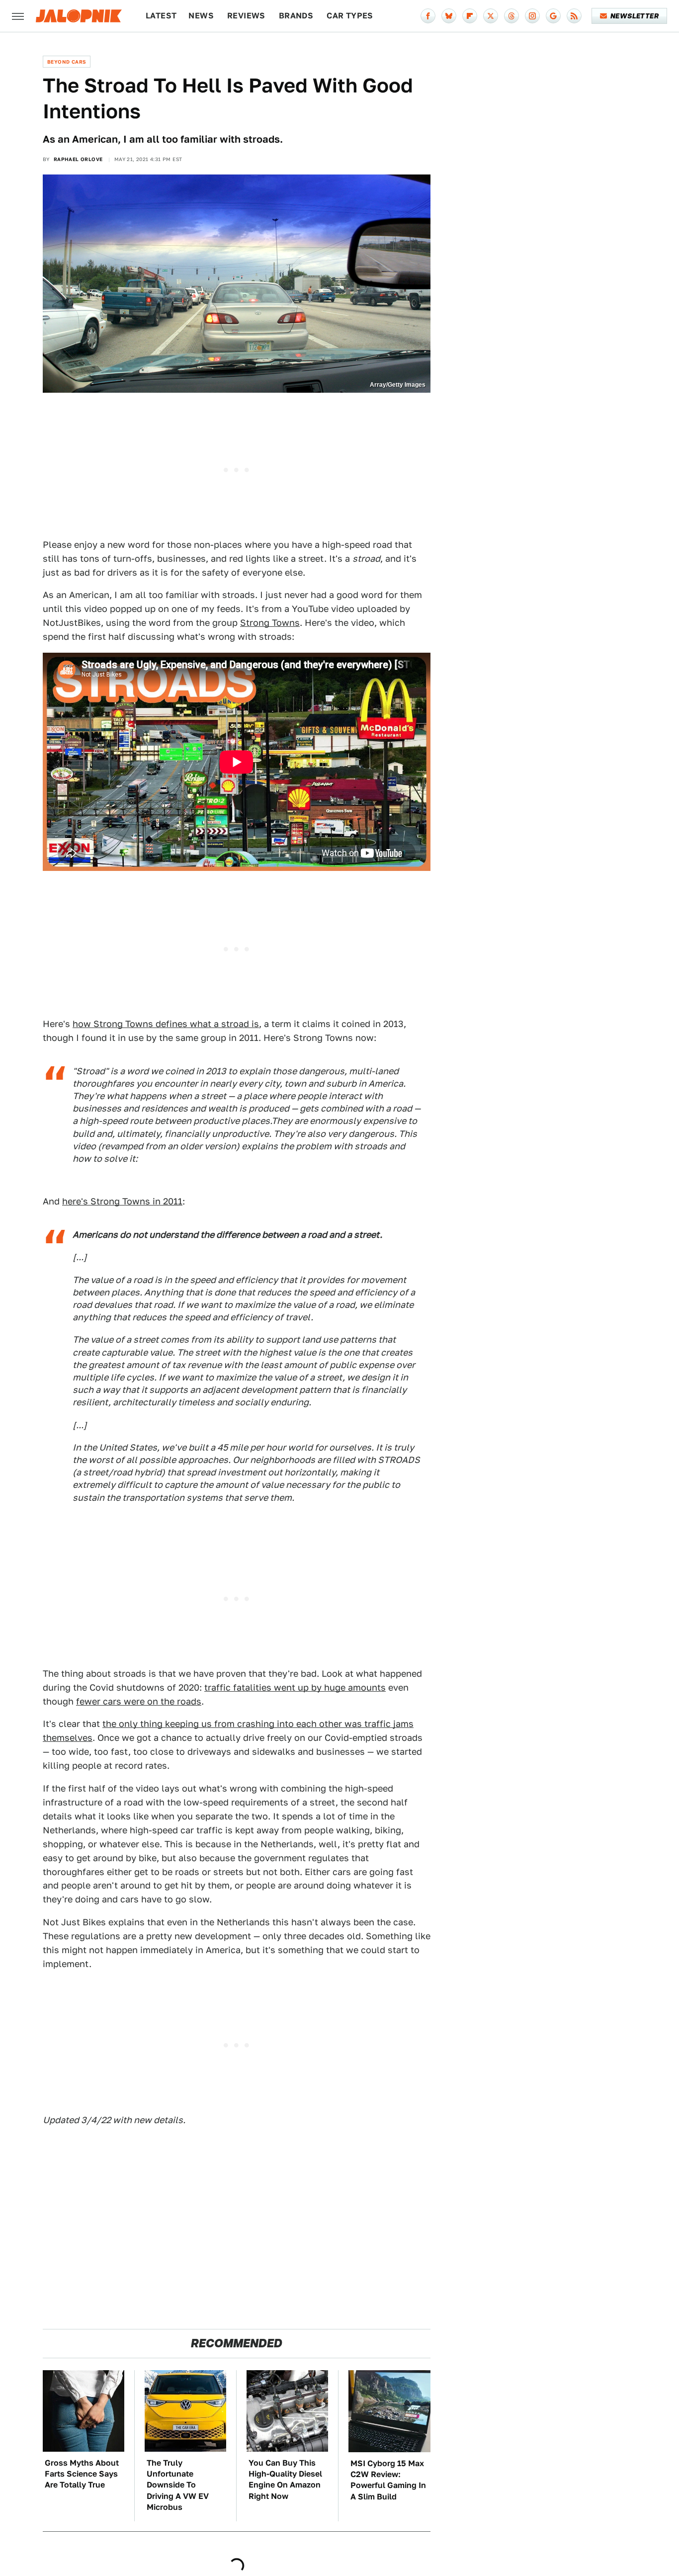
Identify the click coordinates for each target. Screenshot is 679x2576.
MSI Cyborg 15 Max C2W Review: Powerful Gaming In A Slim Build (388, 2480)
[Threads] (511, 16)
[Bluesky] (449, 16)
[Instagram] (532, 16)
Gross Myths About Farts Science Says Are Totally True (82, 2474)
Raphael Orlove (78, 159)
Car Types (350, 16)
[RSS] (574, 16)
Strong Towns (270, 623)
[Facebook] (428, 16)
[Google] (553, 16)
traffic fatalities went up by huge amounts (295, 1687)
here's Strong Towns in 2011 (122, 1201)
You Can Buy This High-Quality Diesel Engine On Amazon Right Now (285, 2480)
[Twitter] (491, 16)
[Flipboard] (470, 16)
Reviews (246, 16)
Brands (296, 16)
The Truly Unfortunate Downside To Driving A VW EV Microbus (178, 2485)
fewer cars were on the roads (139, 1701)
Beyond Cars (67, 62)
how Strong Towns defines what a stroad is (166, 1024)
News (201, 16)
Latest (161, 16)
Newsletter (635, 16)
